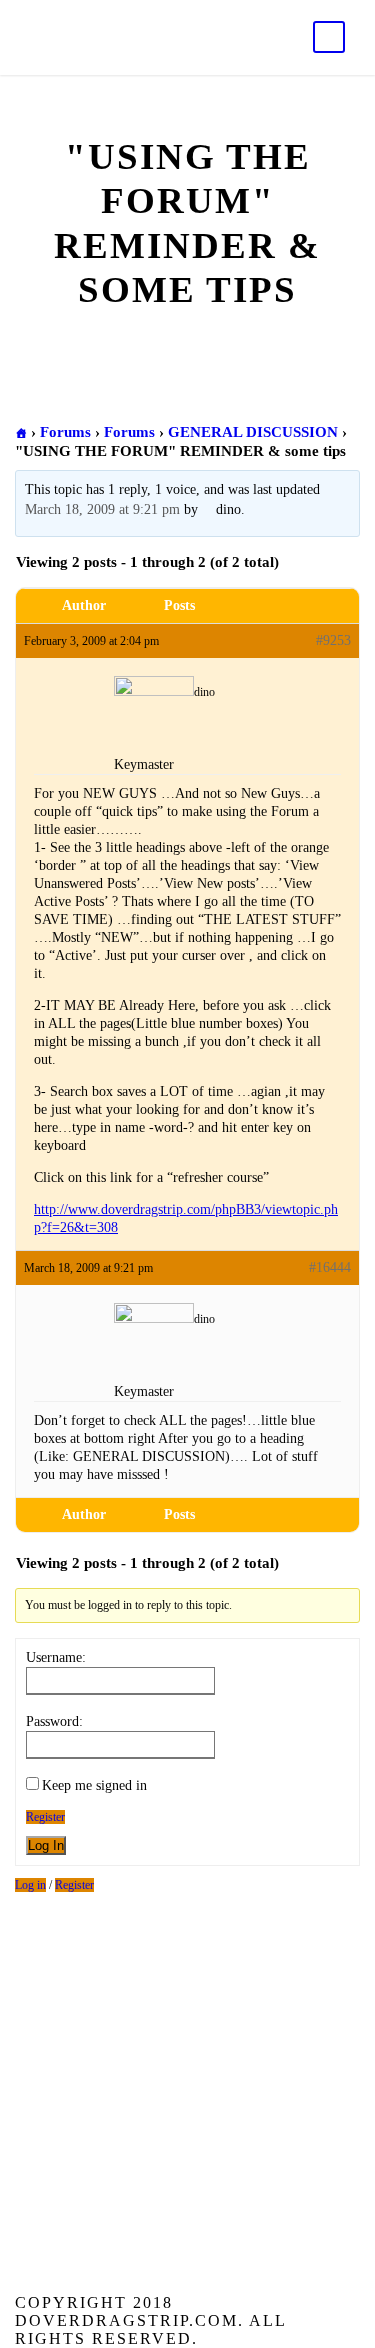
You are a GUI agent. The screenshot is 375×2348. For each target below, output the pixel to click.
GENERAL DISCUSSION (253, 432)
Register (45, 1817)
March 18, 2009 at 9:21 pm (102, 509)
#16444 (330, 1267)
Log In (46, 1845)
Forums (65, 432)
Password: (54, 1721)
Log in (30, 1885)
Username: (56, 1657)
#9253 (333, 640)
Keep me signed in (94, 1785)
